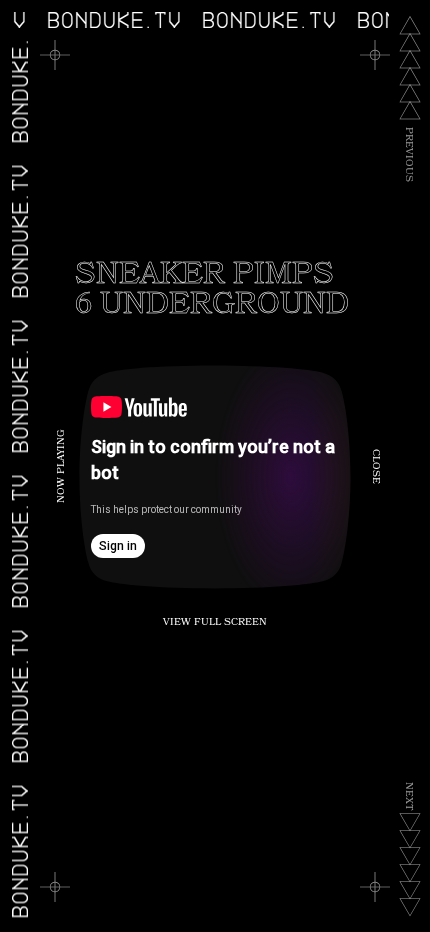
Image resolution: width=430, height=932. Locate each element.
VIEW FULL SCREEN (215, 623)
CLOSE (375, 466)
